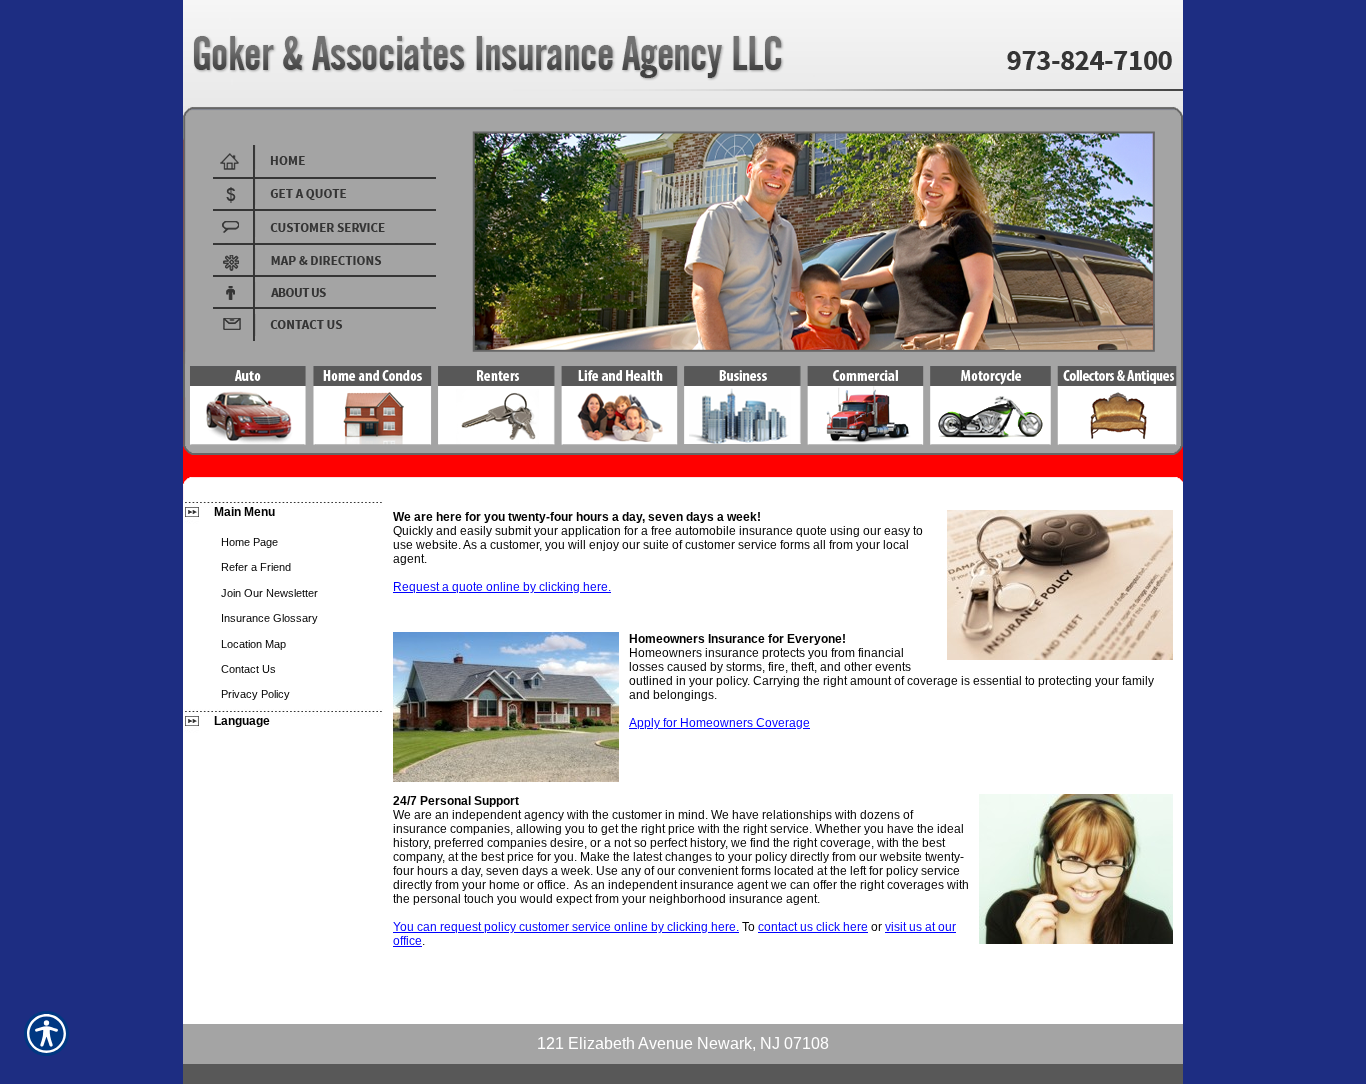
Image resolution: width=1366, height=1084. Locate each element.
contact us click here (813, 927)
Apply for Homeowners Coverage (719, 723)
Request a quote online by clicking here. (502, 587)
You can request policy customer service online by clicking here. (566, 927)
